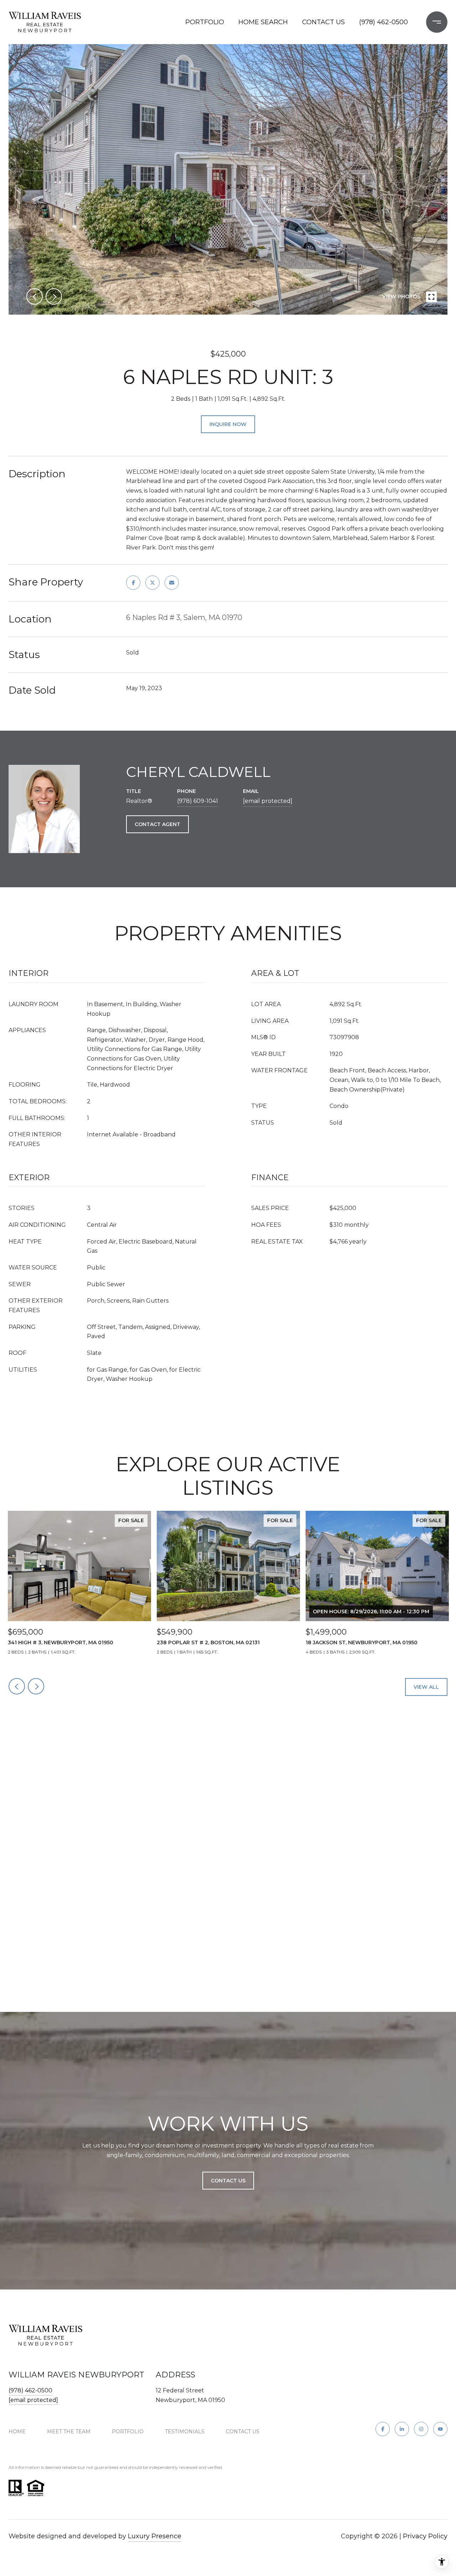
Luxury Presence (155, 2536)
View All (426, 1687)
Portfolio (205, 22)
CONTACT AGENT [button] (157, 824)
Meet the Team (69, 2432)
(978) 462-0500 (384, 22)
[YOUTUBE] (440, 2429)
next (54, 296)
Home (17, 2432)
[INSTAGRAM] (421, 2429)
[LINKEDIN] (402, 2429)
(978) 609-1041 (198, 801)
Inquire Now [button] (228, 424)
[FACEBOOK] (383, 2429)
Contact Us (243, 2432)
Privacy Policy (425, 2536)
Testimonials (185, 2432)
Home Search (263, 22)
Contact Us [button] (228, 2181)
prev (35, 296)
